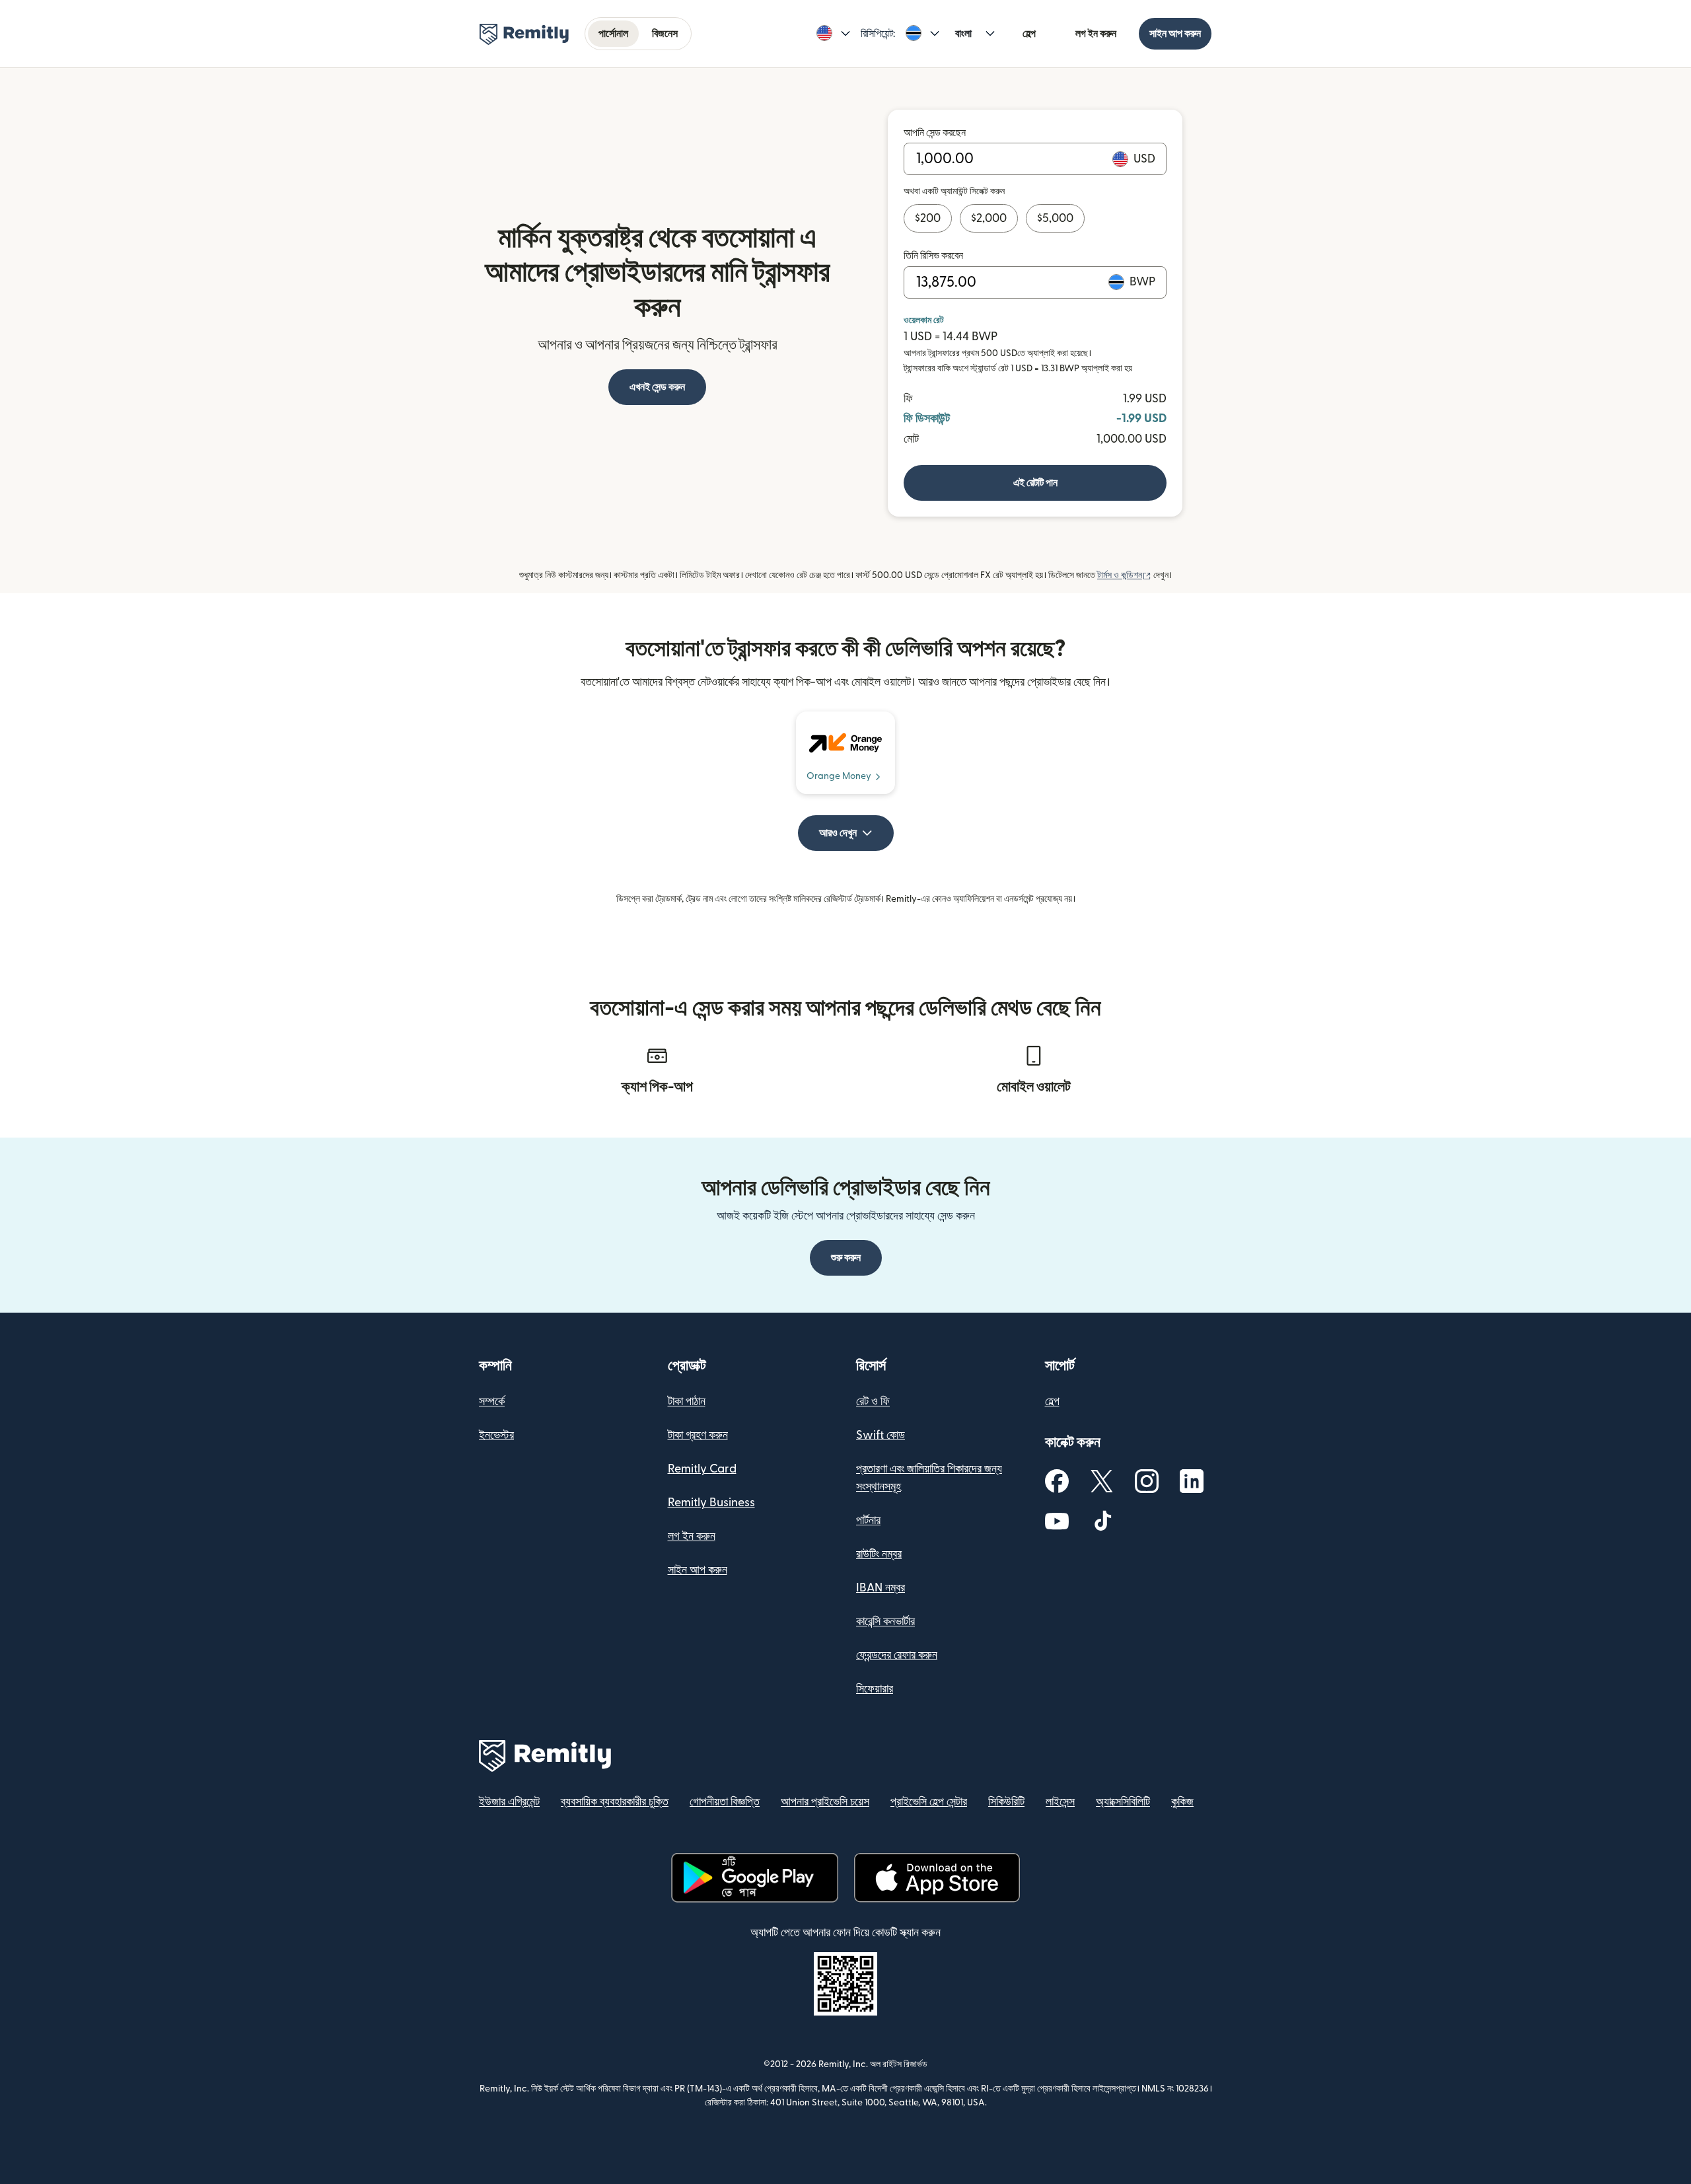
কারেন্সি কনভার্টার (885, 1621)
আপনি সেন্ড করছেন (935, 133)
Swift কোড (881, 1435)
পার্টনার (868, 1520)
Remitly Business (711, 1503)
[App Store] (937, 1878)
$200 (928, 218)
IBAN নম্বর (881, 1588)
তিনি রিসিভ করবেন (933, 256)
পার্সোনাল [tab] (613, 34)
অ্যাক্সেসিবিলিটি (1123, 1802)
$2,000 (989, 218)
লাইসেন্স (1060, 1802)
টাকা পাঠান (687, 1401)
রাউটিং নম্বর (879, 1554)
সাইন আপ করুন (1175, 34)
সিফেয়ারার (875, 1689)
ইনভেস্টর (496, 1435)
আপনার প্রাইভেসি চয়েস (825, 1802)
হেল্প (1029, 34)
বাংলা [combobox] (963, 34)
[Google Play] (755, 1878)
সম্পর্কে (492, 1401)
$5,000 (1055, 218)
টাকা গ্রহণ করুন (698, 1435)
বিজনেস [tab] (665, 34)
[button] (833, 34)
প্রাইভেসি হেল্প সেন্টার (929, 1802)
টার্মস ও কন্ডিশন (1124, 575)
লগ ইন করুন (1096, 34)
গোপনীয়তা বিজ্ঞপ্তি (725, 1802)
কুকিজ (1182, 1802)
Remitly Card (702, 1469)
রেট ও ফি (873, 1401)
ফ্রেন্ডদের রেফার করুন (897, 1655)
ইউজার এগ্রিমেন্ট (509, 1802)
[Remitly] (524, 34)
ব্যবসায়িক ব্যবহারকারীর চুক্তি (615, 1802)
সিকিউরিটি (1006, 1802)
